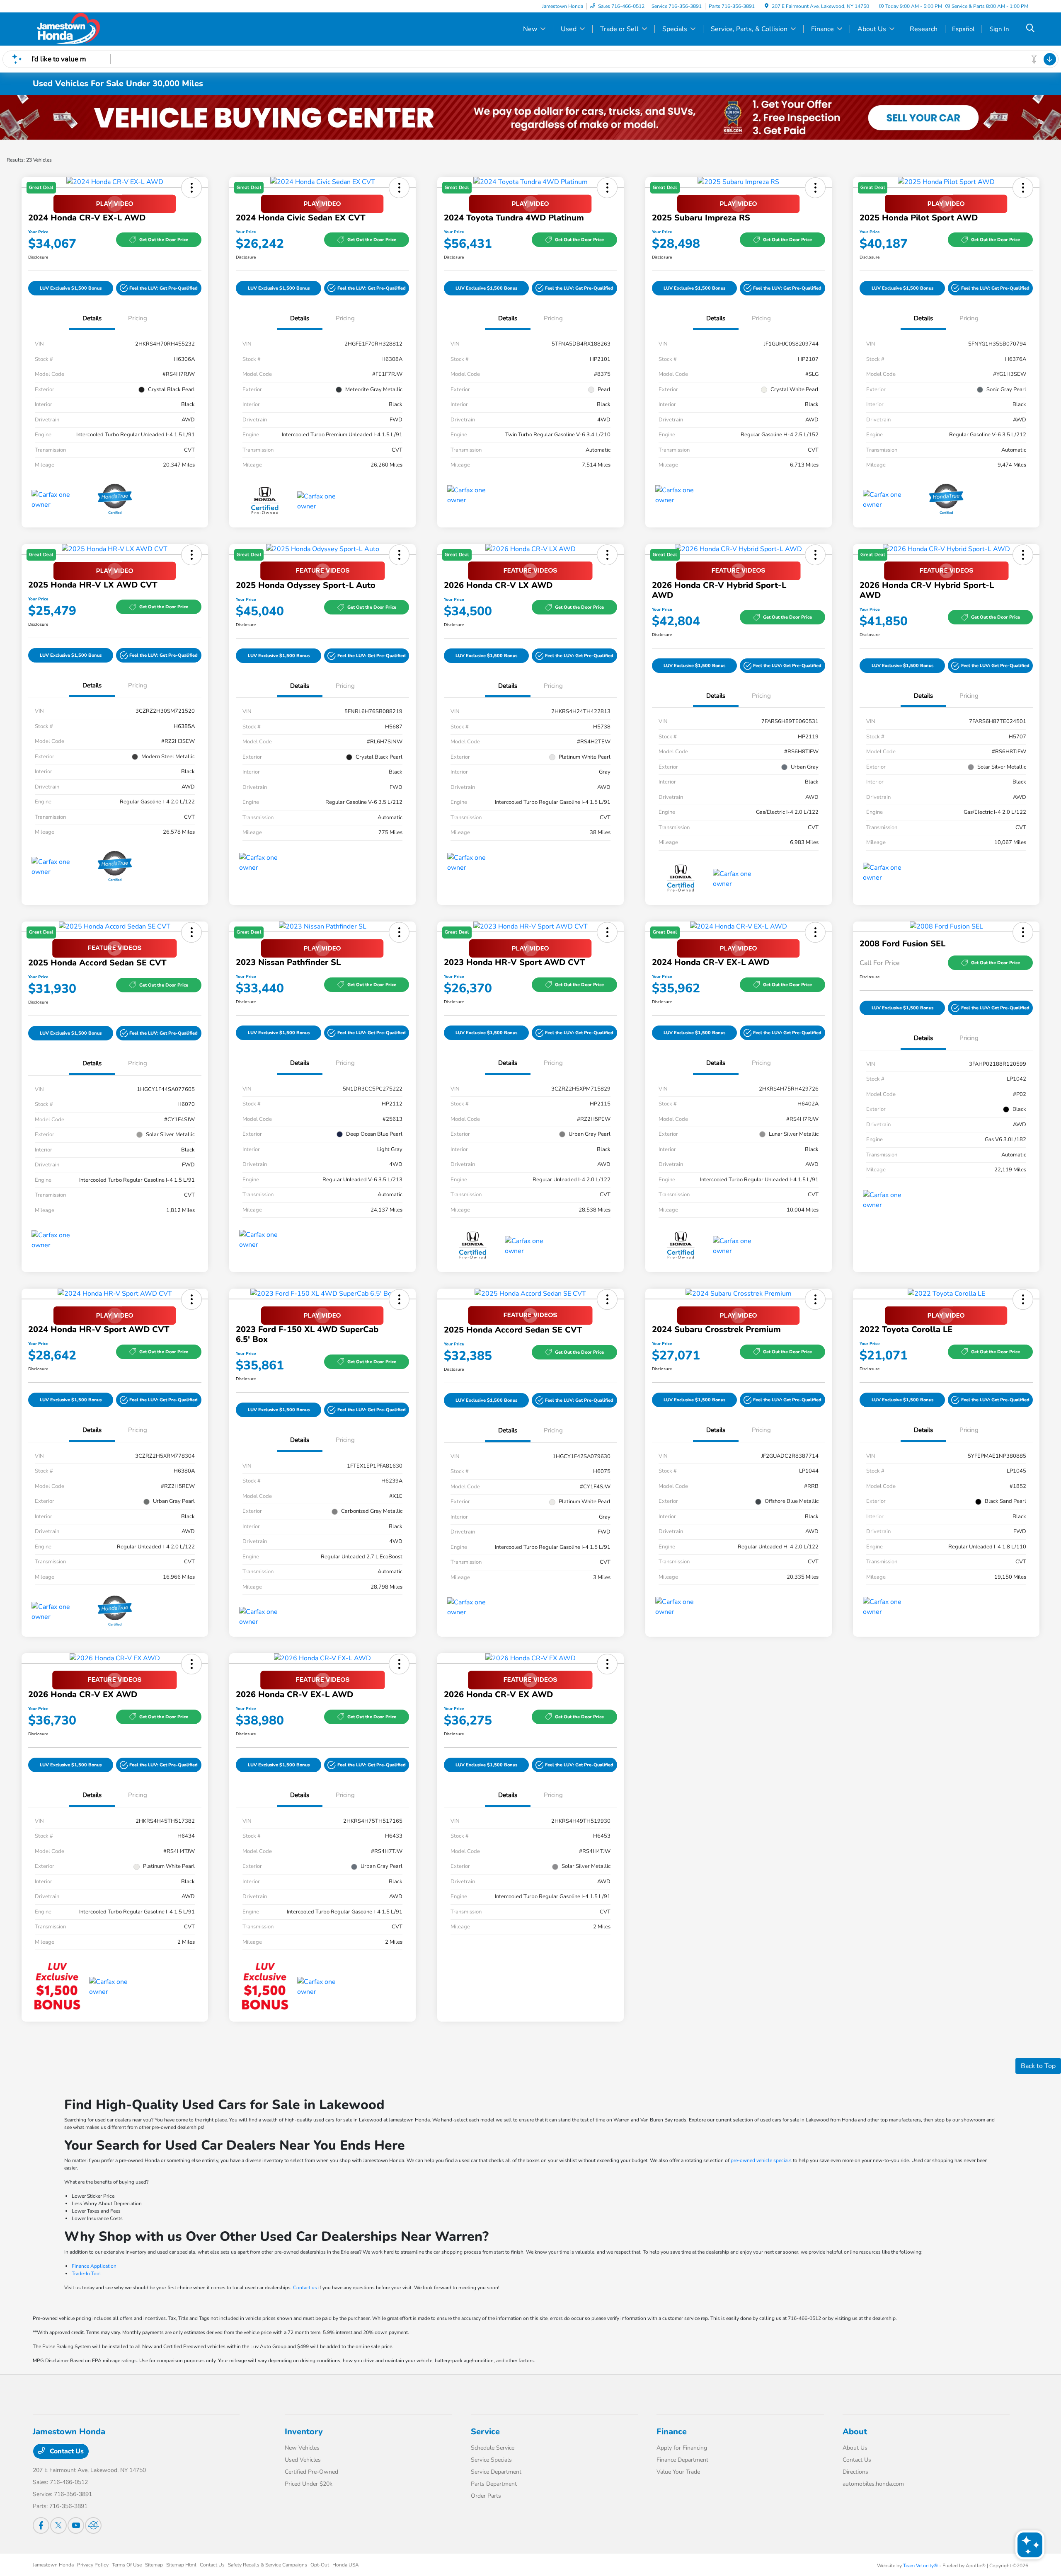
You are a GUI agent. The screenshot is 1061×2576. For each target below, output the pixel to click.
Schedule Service (493, 2448)
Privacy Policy (93, 2565)
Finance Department (682, 2460)
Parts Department (494, 2484)
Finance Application (94, 2266)
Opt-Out (320, 2565)
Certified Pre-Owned (311, 2472)
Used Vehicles (303, 2460)
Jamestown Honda (53, 2565)
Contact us (305, 2288)
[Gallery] (530, 117)
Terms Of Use (127, 2565)
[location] (767, 6)
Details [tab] (92, 318)
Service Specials (491, 2460)
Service (485, 2432)
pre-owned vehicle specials (761, 2160)
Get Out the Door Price (164, 240)
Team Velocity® (921, 2566)
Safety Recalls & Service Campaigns (268, 2565)
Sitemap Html (181, 2565)
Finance (672, 2432)
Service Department (496, 2472)
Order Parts (486, 2496)
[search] (1030, 29)
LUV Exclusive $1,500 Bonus (71, 288)
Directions (855, 2472)
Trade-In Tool (86, 2274)
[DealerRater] (93, 2525)
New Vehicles (302, 2448)
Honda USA (346, 2565)
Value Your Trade (678, 2472)
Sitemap (154, 2565)
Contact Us (66, 2451)
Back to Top (1038, 2066)
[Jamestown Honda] (104, 29)
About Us (855, 2448)
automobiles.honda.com (873, 2484)
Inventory (304, 2432)
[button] (159, 288)
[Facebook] (41, 2525)
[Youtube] (76, 2525)
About (855, 2432)
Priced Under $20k (309, 2484)
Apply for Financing (682, 2448)
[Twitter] (58, 2525)
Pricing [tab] (138, 318)
